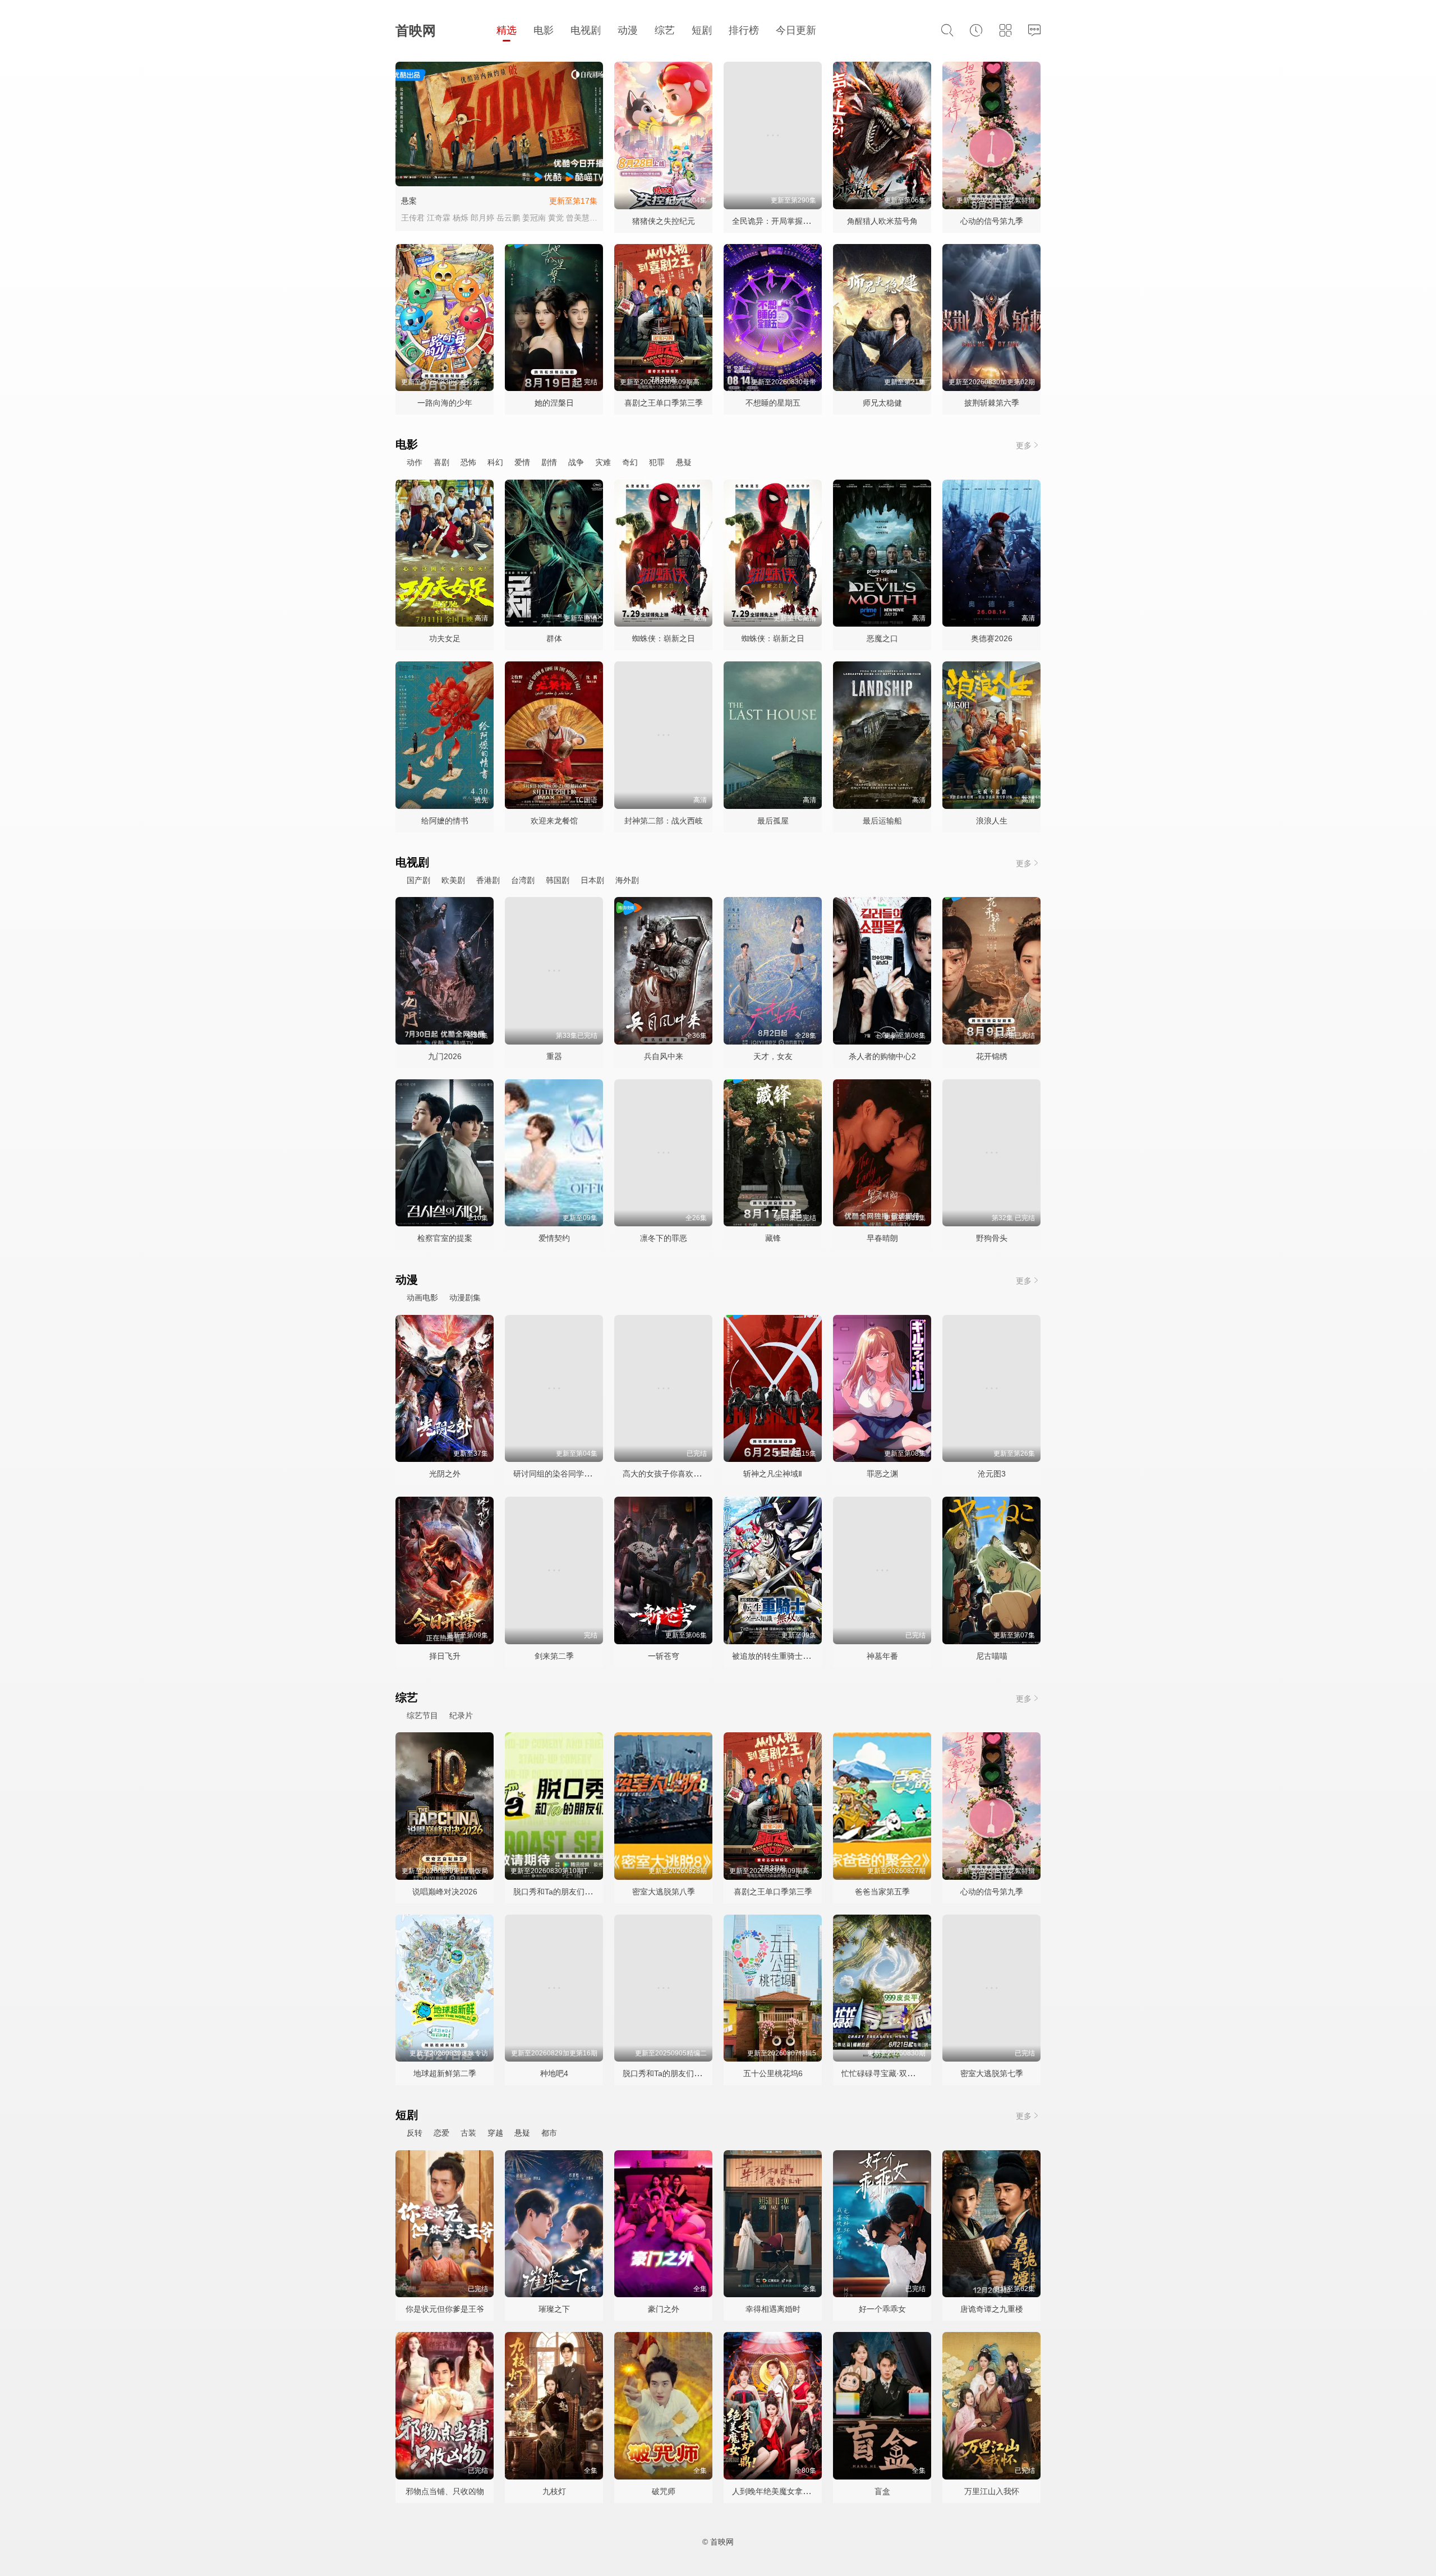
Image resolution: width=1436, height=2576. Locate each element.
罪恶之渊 (882, 1474)
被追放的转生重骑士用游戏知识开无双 (799, 1656)
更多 (1024, 445)
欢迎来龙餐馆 (554, 821)
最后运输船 (882, 821)
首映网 (416, 31)
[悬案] (499, 124)
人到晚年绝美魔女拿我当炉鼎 (783, 2491)
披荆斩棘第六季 (992, 403)
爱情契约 (554, 1238)
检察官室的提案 (445, 1238)
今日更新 (796, 30)
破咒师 (664, 2491)
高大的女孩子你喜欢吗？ (666, 1474)
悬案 (409, 201)
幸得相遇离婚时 (773, 2309)
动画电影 (422, 1298)
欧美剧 (453, 880)
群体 (554, 638)
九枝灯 (554, 2491)
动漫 (628, 30)
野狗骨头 (992, 1238)
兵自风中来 (664, 1056)
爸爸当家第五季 (882, 1892)
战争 (576, 462)
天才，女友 (773, 1056)
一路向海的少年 (445, 403)
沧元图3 (992, 1474)
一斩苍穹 (664, 1656)
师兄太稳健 (882, 403)
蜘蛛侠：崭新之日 (664, 638)
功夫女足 (445, 638)
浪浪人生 (992, 821)
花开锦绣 (992, 1056)
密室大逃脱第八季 (664, 1892)
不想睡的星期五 (773, 403)
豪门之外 (664, 2309)
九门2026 (445, 1056)
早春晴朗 (882, 1238)
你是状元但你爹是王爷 (445, 2309)
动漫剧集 (465, 1298)
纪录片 (461, 1715)
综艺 (665, 30)
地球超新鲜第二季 (445, 2073)
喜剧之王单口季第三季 (664, 403)
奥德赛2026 (992, 638)
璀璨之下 (554, 2309)
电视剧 (586, 30)
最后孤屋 (773, 821)
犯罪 (657, 462)
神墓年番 (882, 1656)
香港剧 (488, 880)
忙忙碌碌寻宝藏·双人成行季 (890, 2073)
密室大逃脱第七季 (992, 2073)
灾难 (603, 462)
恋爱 (441, 2133)
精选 (507, 30)
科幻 (495, 462)
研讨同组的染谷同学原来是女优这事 (576, 1474)
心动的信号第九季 (992, 221)
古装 (468, 2133)
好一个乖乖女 (882, 2309)
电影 (544, 30)
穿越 (495, 2133)
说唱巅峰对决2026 (445, 1892)
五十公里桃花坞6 (773, 2073)
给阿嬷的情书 (445, 821)
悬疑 (684, 462)
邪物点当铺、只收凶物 (445, 2491)
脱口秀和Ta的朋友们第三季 (561, 1892)
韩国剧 (558, 880)
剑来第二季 (554, 1656)
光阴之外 (445, 1474)
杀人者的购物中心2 (882, 1056)
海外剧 (627, 880)
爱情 (522, 462)
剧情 (549, 462)
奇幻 (630, 462)
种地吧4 (554, 2073)
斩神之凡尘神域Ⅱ (773, 1474)
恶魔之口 (882, 638)
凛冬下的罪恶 (664, 1238)
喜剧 (441, 462)
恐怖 (468, 462)
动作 (415, 462)
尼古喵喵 (992, 1656)
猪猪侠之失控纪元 (664, 221)
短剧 (702, 30)
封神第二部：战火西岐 (664, 821)
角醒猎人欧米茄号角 (882, 221)
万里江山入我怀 (992, 2491)
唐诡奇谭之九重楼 (992, 2309)
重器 (554, 1056)
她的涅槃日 (554, 403)
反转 (415, 2133)
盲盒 (882, 2491)
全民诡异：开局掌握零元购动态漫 (791, 221)
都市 (549, 2133)
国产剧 (418, 880)
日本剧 (592, 880)
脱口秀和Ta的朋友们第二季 (670, 2073)
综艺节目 (422, 1715)
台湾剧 (523, 880)
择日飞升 (445, 1656)
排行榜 (744, 30)
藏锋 (773, 1238)
